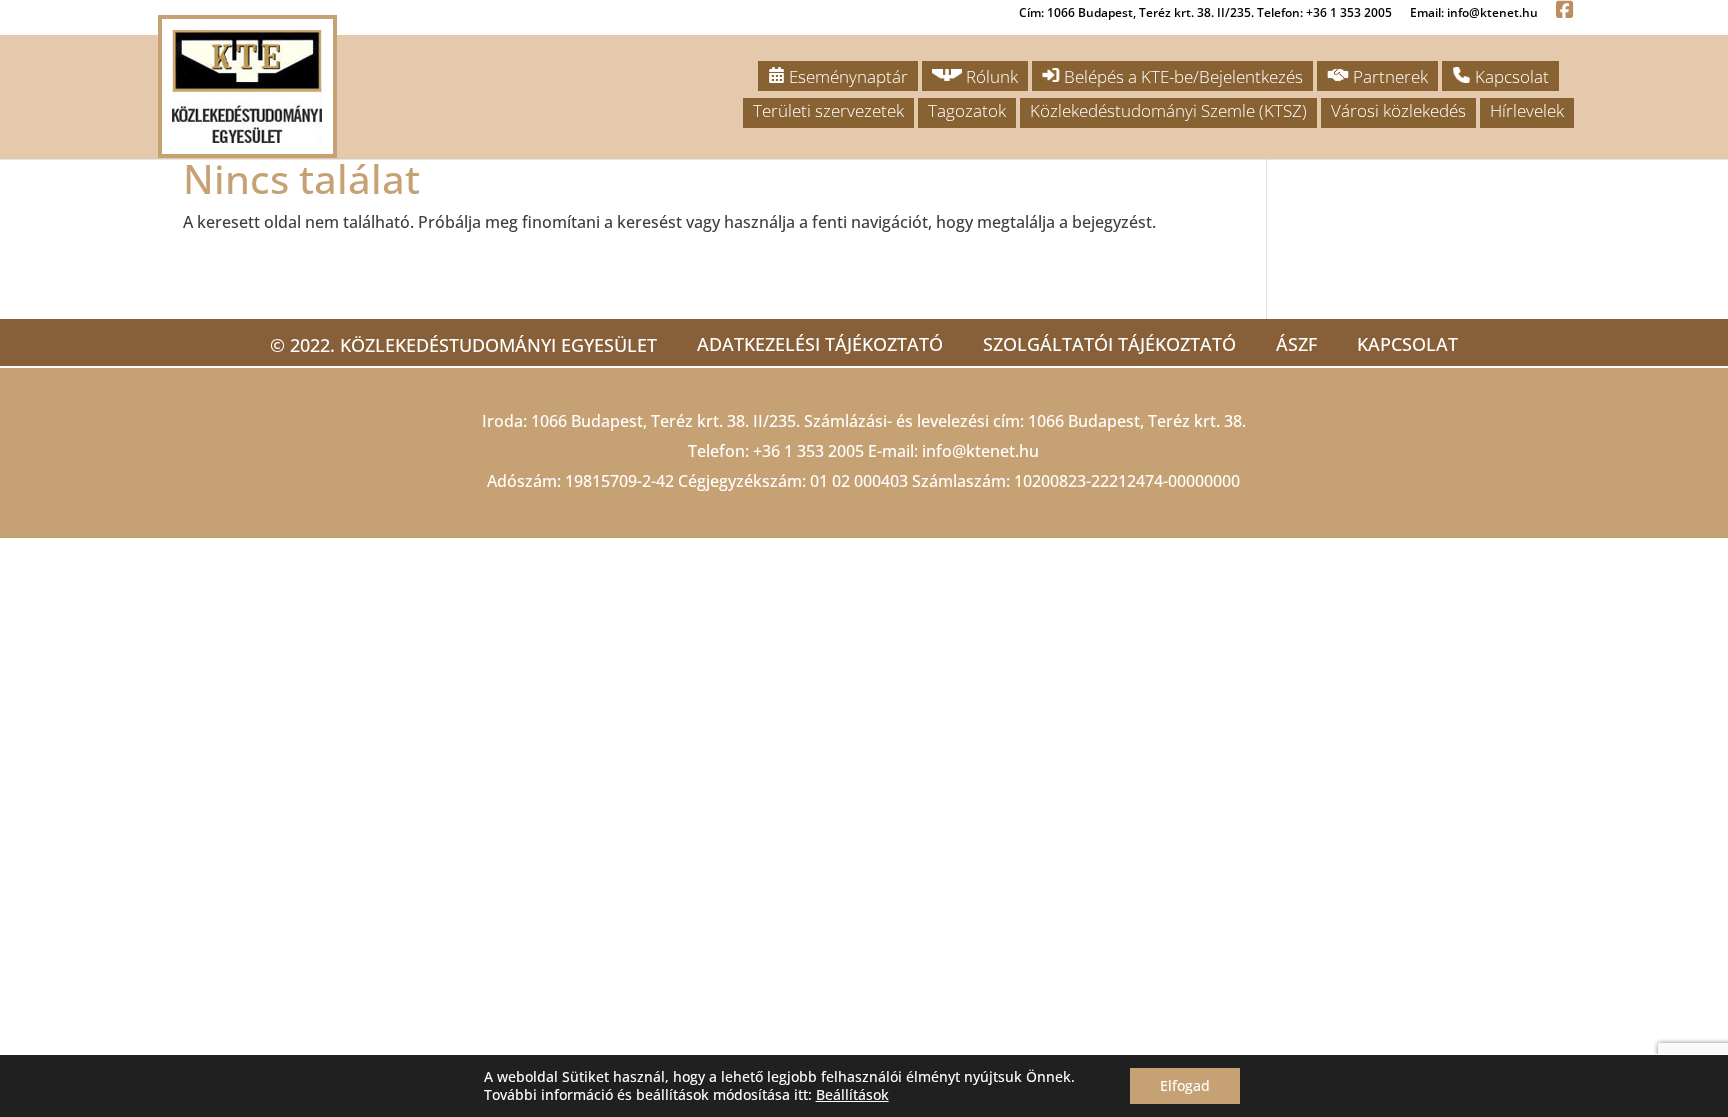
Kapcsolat (1510, 76)
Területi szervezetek (828, 110)
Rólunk (990, 76)
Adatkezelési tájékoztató (820, 344)
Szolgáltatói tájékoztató (1109, 344)
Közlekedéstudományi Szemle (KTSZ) (1168, 110)
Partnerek (1388, 76)
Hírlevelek (1527, 110)
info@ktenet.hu (980, 451)
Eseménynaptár (846, 76)
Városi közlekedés (1398, 110)
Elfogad (1185, 1085)
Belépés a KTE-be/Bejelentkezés (1181, 76)
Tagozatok (967, 110)
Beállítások (852, 1095)
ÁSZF (1296, 344)
